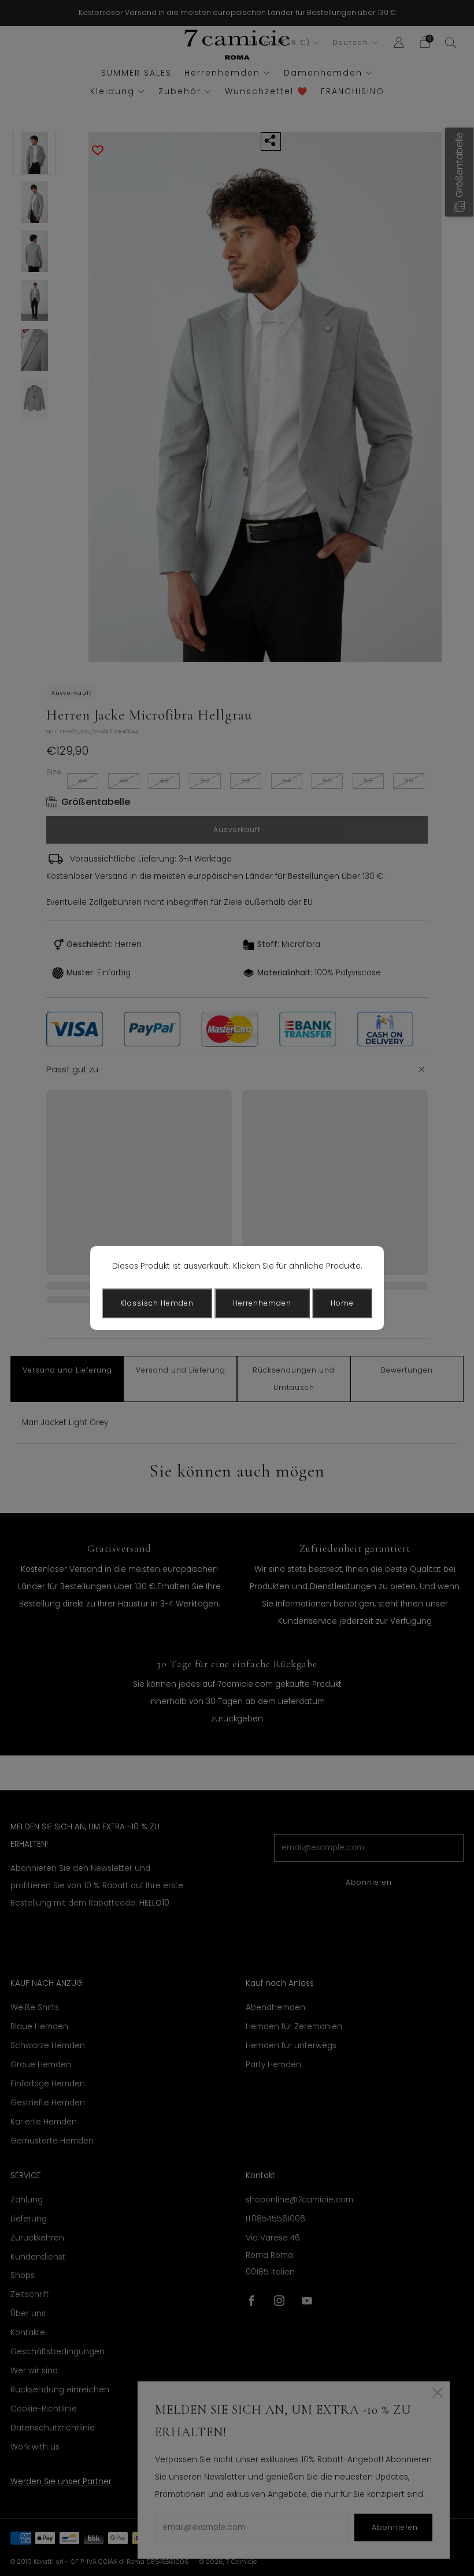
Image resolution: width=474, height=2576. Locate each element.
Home (342, 1303)
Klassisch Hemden (157, 1303)
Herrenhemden (262, 1303)
